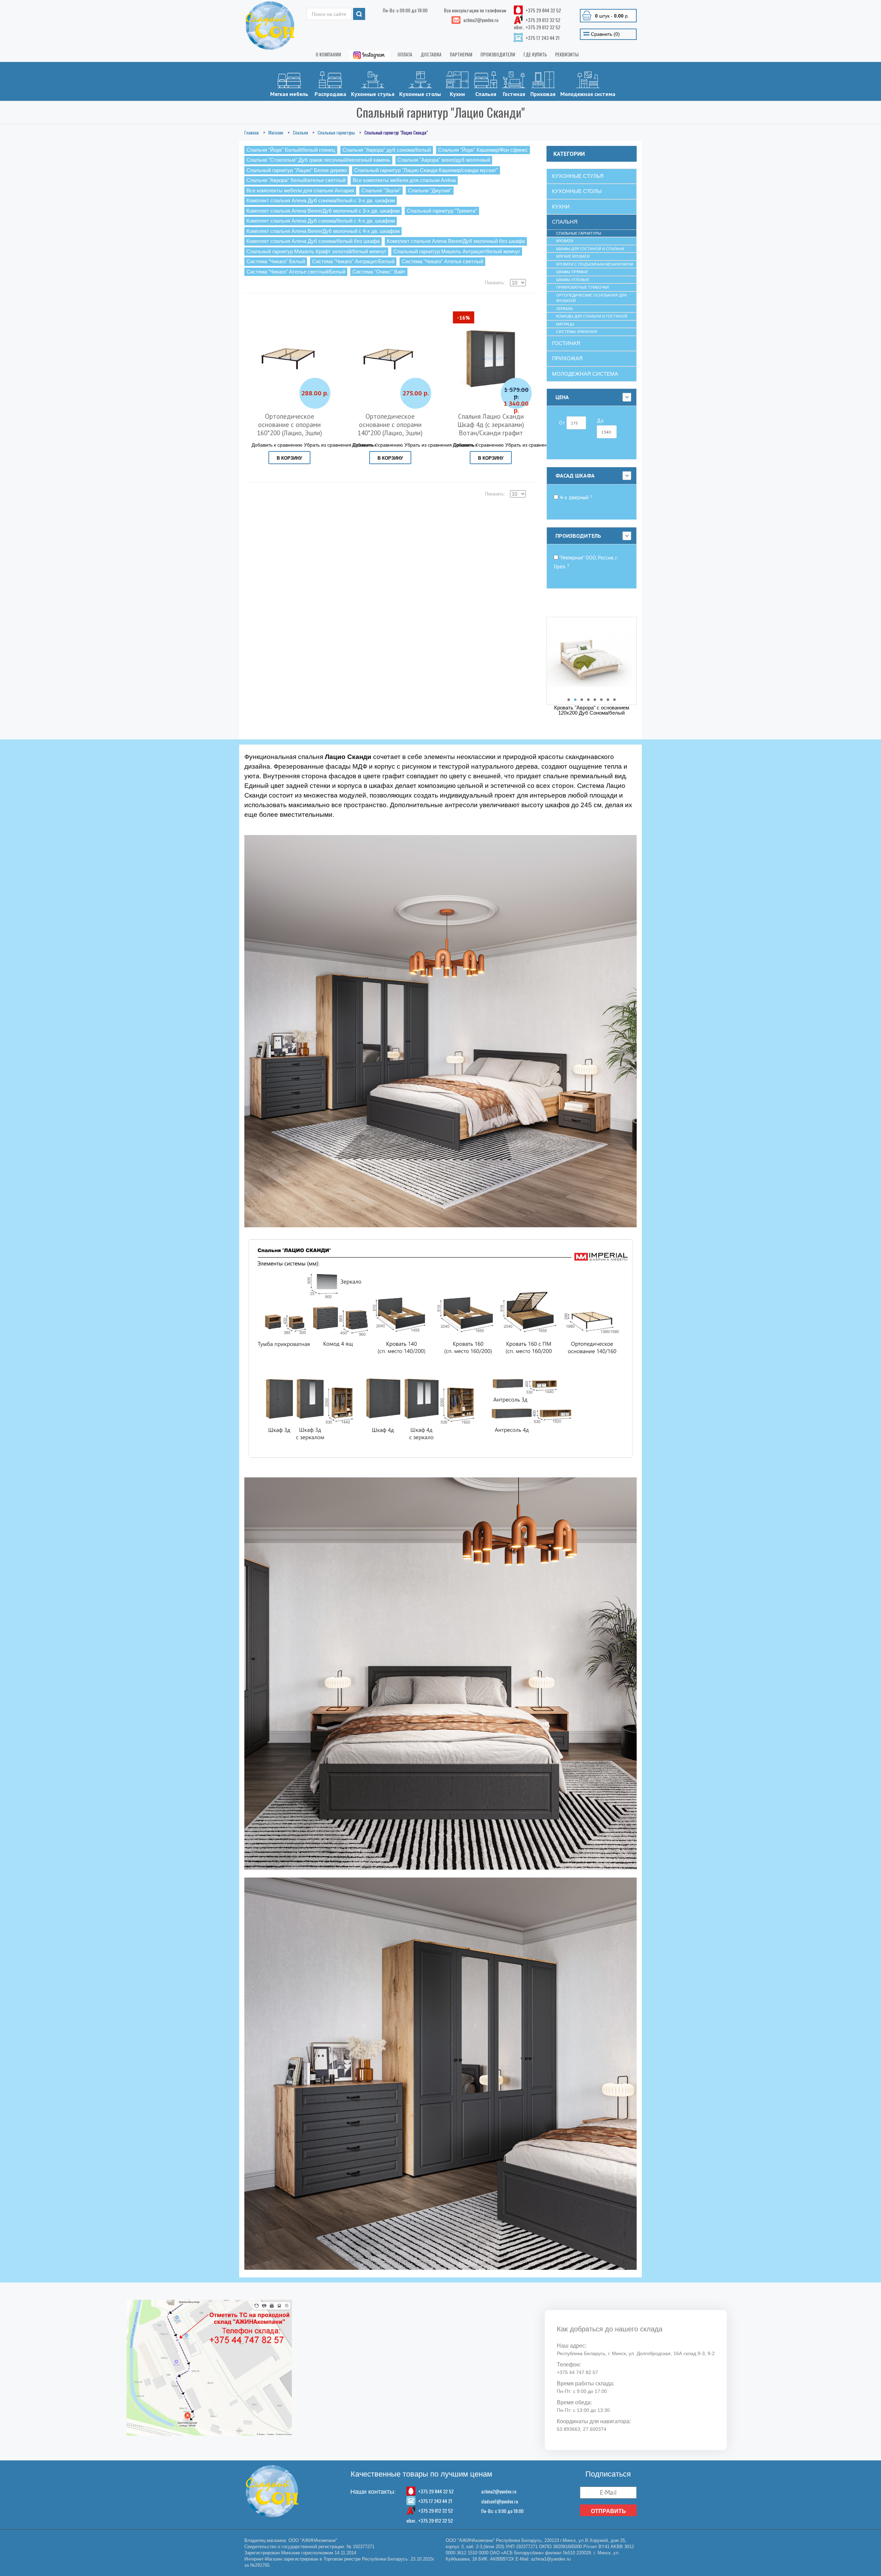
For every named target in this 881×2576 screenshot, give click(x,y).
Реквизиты (567, 54)
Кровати (565, 241)
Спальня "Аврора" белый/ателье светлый (296, 180)
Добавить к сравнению (277, 445)
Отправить (608, 2511)
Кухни (457, 94)
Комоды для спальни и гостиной (592, 316)
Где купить (535, 54)
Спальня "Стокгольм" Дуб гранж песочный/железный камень (318, 160)
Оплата (405, 54)
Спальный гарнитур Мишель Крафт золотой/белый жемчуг (316, 251)
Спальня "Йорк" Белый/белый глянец (291, 150)
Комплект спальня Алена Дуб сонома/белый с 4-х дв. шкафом (321, 221)
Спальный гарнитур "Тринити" (442, 211)
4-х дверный (575, 497)
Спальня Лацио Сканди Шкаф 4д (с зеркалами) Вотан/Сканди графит (491, 425)
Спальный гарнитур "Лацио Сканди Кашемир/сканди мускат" (426, 170)
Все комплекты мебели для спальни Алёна (404, 180)
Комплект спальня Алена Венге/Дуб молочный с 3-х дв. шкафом (323, 211)
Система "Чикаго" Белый (276, 261)
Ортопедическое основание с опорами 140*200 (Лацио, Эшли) (390, 425)
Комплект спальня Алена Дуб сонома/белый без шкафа (313, 241)
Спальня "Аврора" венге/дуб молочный (444, 160)
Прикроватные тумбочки (582, 287)
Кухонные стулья (373, 94)
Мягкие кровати (573, 256)
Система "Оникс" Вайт (379, 272)
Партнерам (461, 54)
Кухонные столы (420, 94)
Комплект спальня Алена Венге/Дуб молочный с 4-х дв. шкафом (323, 231)
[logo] (270, 25)
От (563, 423)
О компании (328, 54)
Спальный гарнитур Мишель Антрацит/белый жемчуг (457, 251)
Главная (252, 132)
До (600, 421)
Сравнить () (605, 34)
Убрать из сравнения (328, 445)
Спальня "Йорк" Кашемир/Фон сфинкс (483, 150)
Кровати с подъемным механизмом (595, 264)
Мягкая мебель (289, 94)
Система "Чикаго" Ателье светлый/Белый (296, 272)
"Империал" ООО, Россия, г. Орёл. (586, 562)
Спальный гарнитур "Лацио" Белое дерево (297, 170)
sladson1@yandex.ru (500, 2501)
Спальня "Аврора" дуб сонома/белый (387, 150)
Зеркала (564, 309)
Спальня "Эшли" (381, 190)
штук (612, 16)
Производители (498, 54)
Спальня (486, 94)
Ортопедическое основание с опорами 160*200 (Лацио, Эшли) (290, 425)
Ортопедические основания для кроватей (591, 298)
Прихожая (543, 94)
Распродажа (330, 94)
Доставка (431, 54)
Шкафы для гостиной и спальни (590, 249)
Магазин (276, 132)
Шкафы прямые (572, 272)
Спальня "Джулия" (430, 190)
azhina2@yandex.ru (499, 2491)
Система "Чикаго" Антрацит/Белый (353, 261)
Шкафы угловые (573, 280)
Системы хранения (577, 332)
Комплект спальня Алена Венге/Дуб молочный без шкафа (456, 241)
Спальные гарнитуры (336, 132)
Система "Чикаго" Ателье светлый (442, 261)
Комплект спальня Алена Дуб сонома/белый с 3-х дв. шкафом (321, 200)
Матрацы (565, 324)
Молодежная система (588, 94)
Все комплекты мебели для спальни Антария (300, 190)
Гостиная (514, 94)
